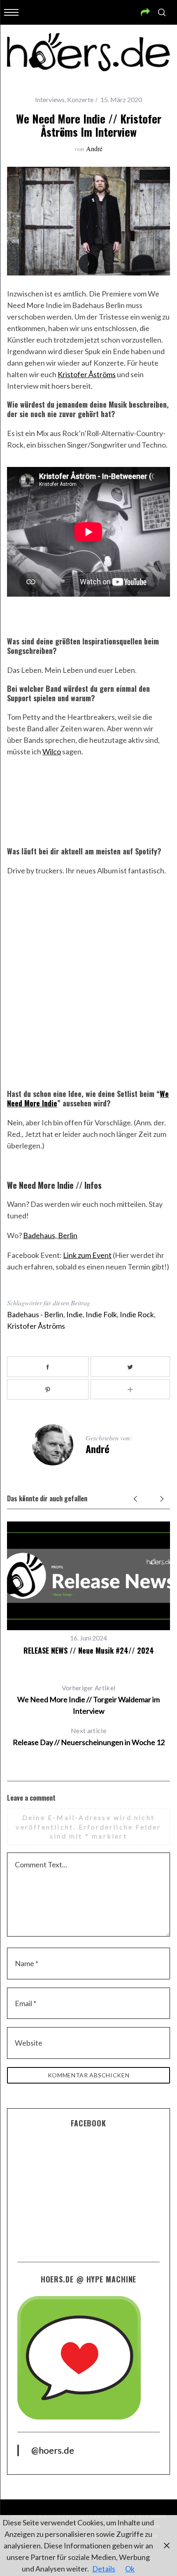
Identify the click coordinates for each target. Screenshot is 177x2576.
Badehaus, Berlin (50, 1235)
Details (104, 2569)
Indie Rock (137, 1314)
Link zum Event (87, 1255)
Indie (75, 1314)
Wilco (52, 751)
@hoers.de (53, 2450)
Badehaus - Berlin (35, 1314)
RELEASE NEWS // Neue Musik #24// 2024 (89, 1650)
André (94, 148)
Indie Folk (101, 1314)
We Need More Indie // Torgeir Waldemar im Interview (88, 1700)
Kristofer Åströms (87, 374)
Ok (130, 2569)
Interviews (50, 99)
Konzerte (80, 99)
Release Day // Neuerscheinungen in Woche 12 (89, 1737)
